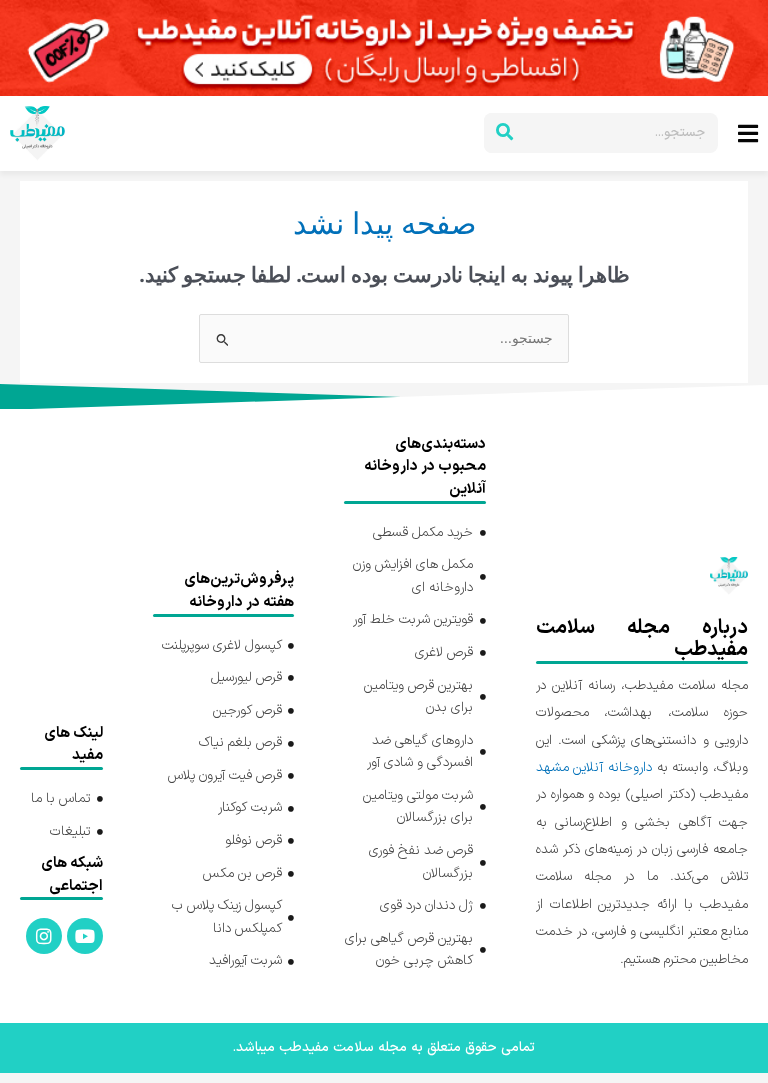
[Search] (504, 133)
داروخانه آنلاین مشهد (594, 767)
